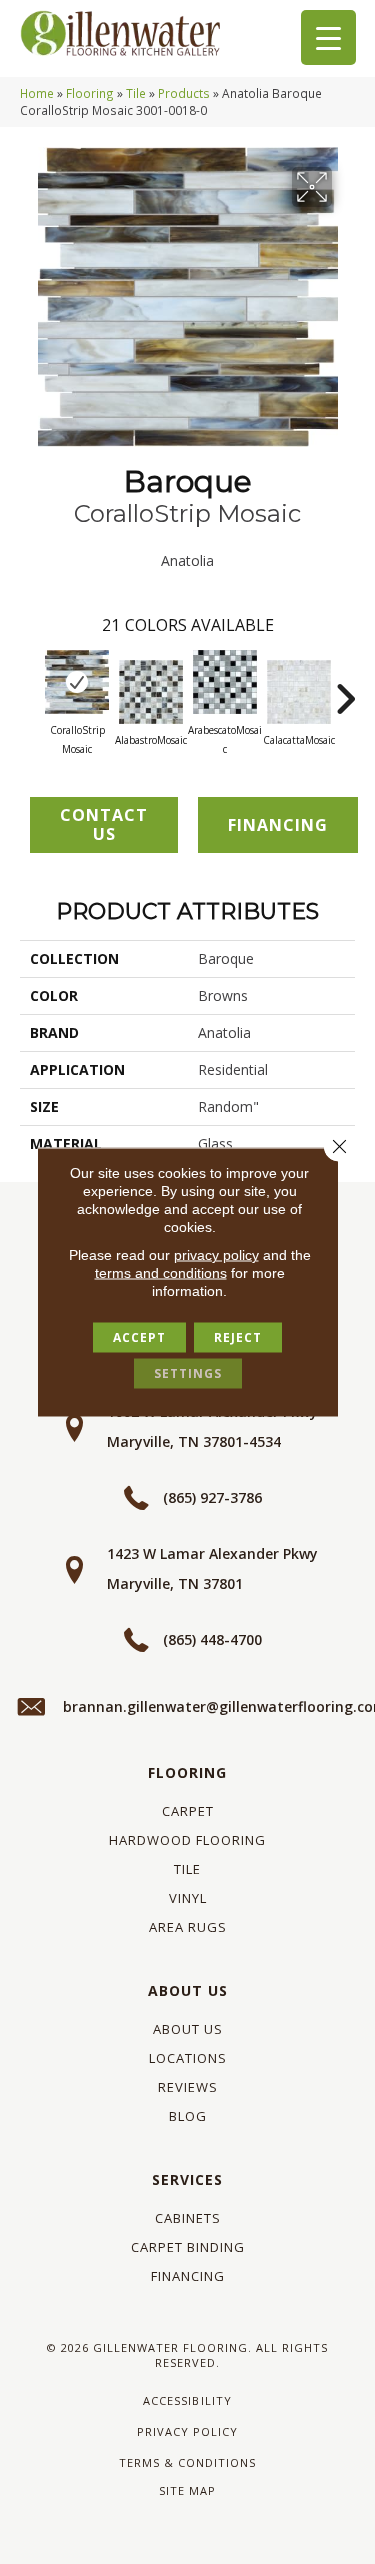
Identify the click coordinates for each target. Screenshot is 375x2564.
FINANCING (278, 825)
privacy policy (216, 1255)
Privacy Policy (187, 2431)
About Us (188, 1990)
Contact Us (104, 824)
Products (184, 93)
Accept (139, 1337)
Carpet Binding (188, 2247)
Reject (238, 1337)
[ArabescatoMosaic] (225, 682)
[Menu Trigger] (328, 37)
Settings (188, 1373)
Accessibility (187, 2400)
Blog (188, 2116)
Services (187, 2179)
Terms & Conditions (187, 2462)
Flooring (90, 93)
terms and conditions (161, 1273)
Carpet (188, 1811)
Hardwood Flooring (187, 1840)
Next (345, 689)
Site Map (187, 2490)
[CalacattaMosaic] (299, 692)
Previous (30, 689)
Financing (188, 2276)
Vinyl (188, 1898)
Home (37, 93)
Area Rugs (188, 1927)
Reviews (188, 2087)
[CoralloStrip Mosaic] (77, 682)
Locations (188, 2058)
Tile (136, 93)
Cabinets (188, 2218)
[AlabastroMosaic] (151, 692)
